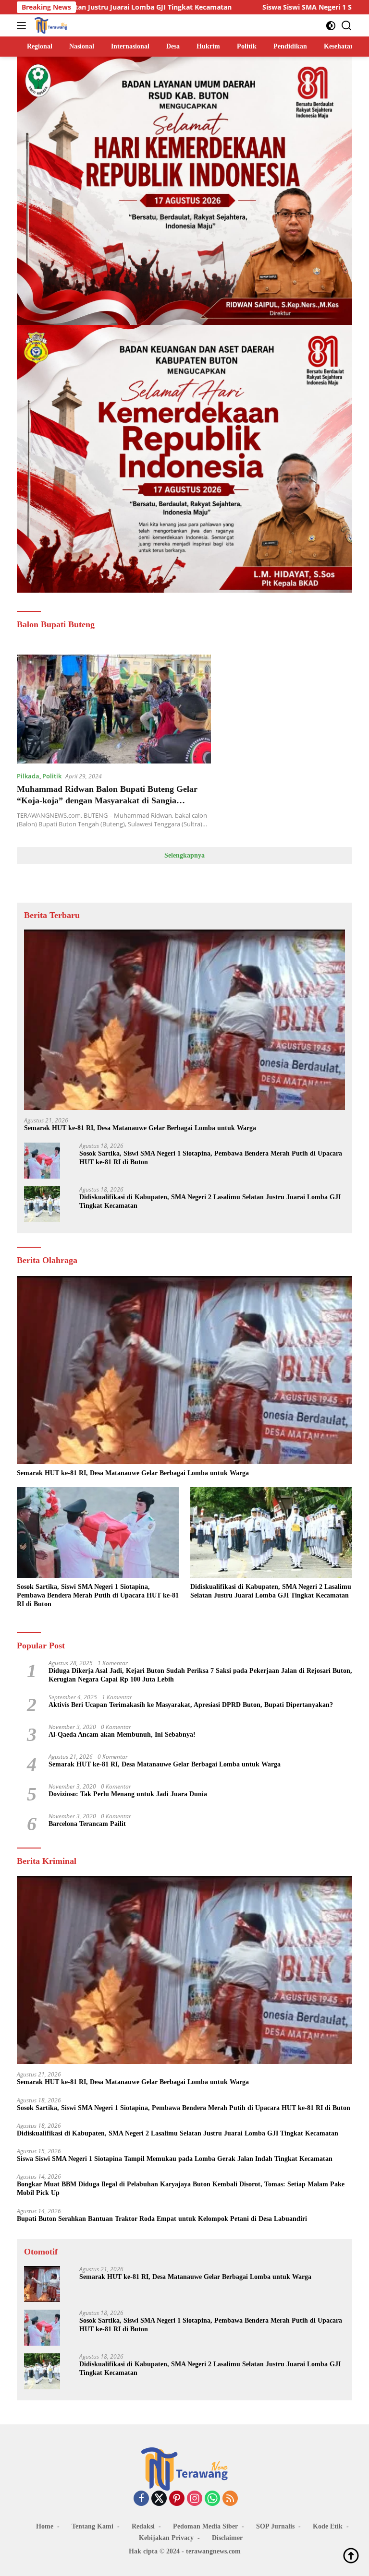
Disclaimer (227, 2538)
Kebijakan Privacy (166, 2538)
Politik (52, 776)
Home (45, 2526)
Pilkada (28, 776)
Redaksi (143, 2526)
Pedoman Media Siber (205, 2526)
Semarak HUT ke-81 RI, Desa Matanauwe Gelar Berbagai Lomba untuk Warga (140, 1128)
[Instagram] (195, 2499)
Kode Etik (328, 2526)
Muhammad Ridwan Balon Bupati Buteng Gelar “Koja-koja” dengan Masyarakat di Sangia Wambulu (107, 800)
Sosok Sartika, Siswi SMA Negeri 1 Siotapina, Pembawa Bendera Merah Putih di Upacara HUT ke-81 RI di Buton (211, 1158)
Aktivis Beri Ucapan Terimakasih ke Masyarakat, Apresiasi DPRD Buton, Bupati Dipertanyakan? (191, 1705)
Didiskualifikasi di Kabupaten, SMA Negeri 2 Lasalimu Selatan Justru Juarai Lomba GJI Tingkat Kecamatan (210, 1201)
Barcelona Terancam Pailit (87, 1824)
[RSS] (230, 2499)
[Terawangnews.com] (50, 25)
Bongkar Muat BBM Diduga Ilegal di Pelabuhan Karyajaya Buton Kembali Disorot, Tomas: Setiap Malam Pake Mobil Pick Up (181, 2188)
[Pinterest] (177, 2499)
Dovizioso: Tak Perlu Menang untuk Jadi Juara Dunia (128, 1794)
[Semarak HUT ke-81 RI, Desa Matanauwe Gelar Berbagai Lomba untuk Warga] (184, 1020)
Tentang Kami (92, 2526)
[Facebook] (141, 2499)
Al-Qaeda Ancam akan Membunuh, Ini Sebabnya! (122, 1735)
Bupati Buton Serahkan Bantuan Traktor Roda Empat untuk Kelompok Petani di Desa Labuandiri (162, 2219)
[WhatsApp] (212, 2499)
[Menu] (23, 25)
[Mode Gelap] (331, 26)
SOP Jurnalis (275, 2526)
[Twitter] (159, 2499)
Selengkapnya (184, 855)
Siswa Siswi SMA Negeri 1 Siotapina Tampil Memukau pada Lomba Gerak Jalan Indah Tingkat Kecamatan (175, 2159)
